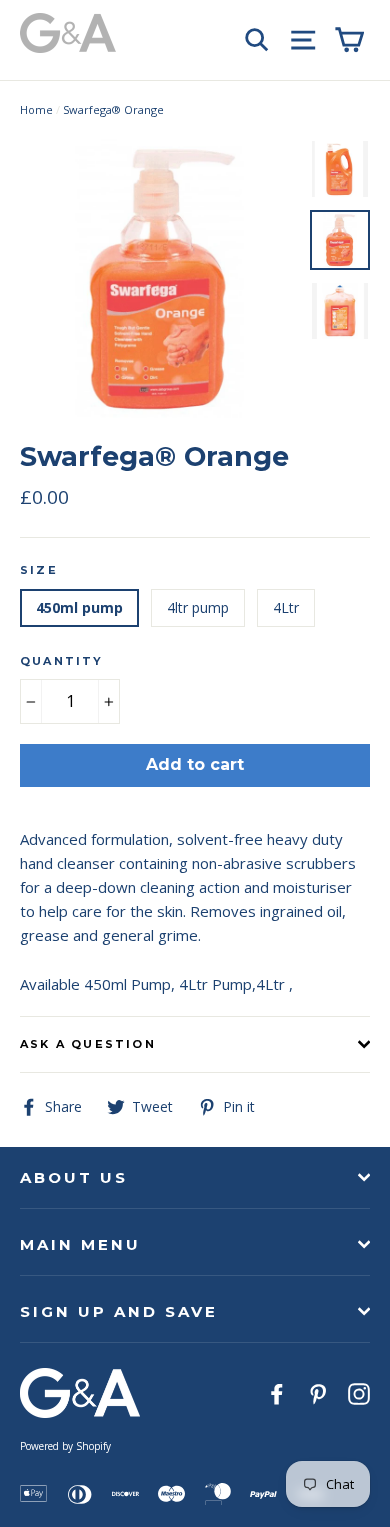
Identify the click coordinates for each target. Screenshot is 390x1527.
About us (74, 1177)
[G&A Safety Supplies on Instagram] (359, 1392)
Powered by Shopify (65, 1446)
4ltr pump (198, 607)
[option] (159, 278)
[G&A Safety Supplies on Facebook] (277, 1392)
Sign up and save (119, 1311)
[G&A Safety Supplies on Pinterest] (318, 1392)
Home (36, 109)
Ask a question (88, 1044)
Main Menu (80, 1244)
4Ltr (286, 607)
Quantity (62, 661)
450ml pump (79, 607)
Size (39, 570)
